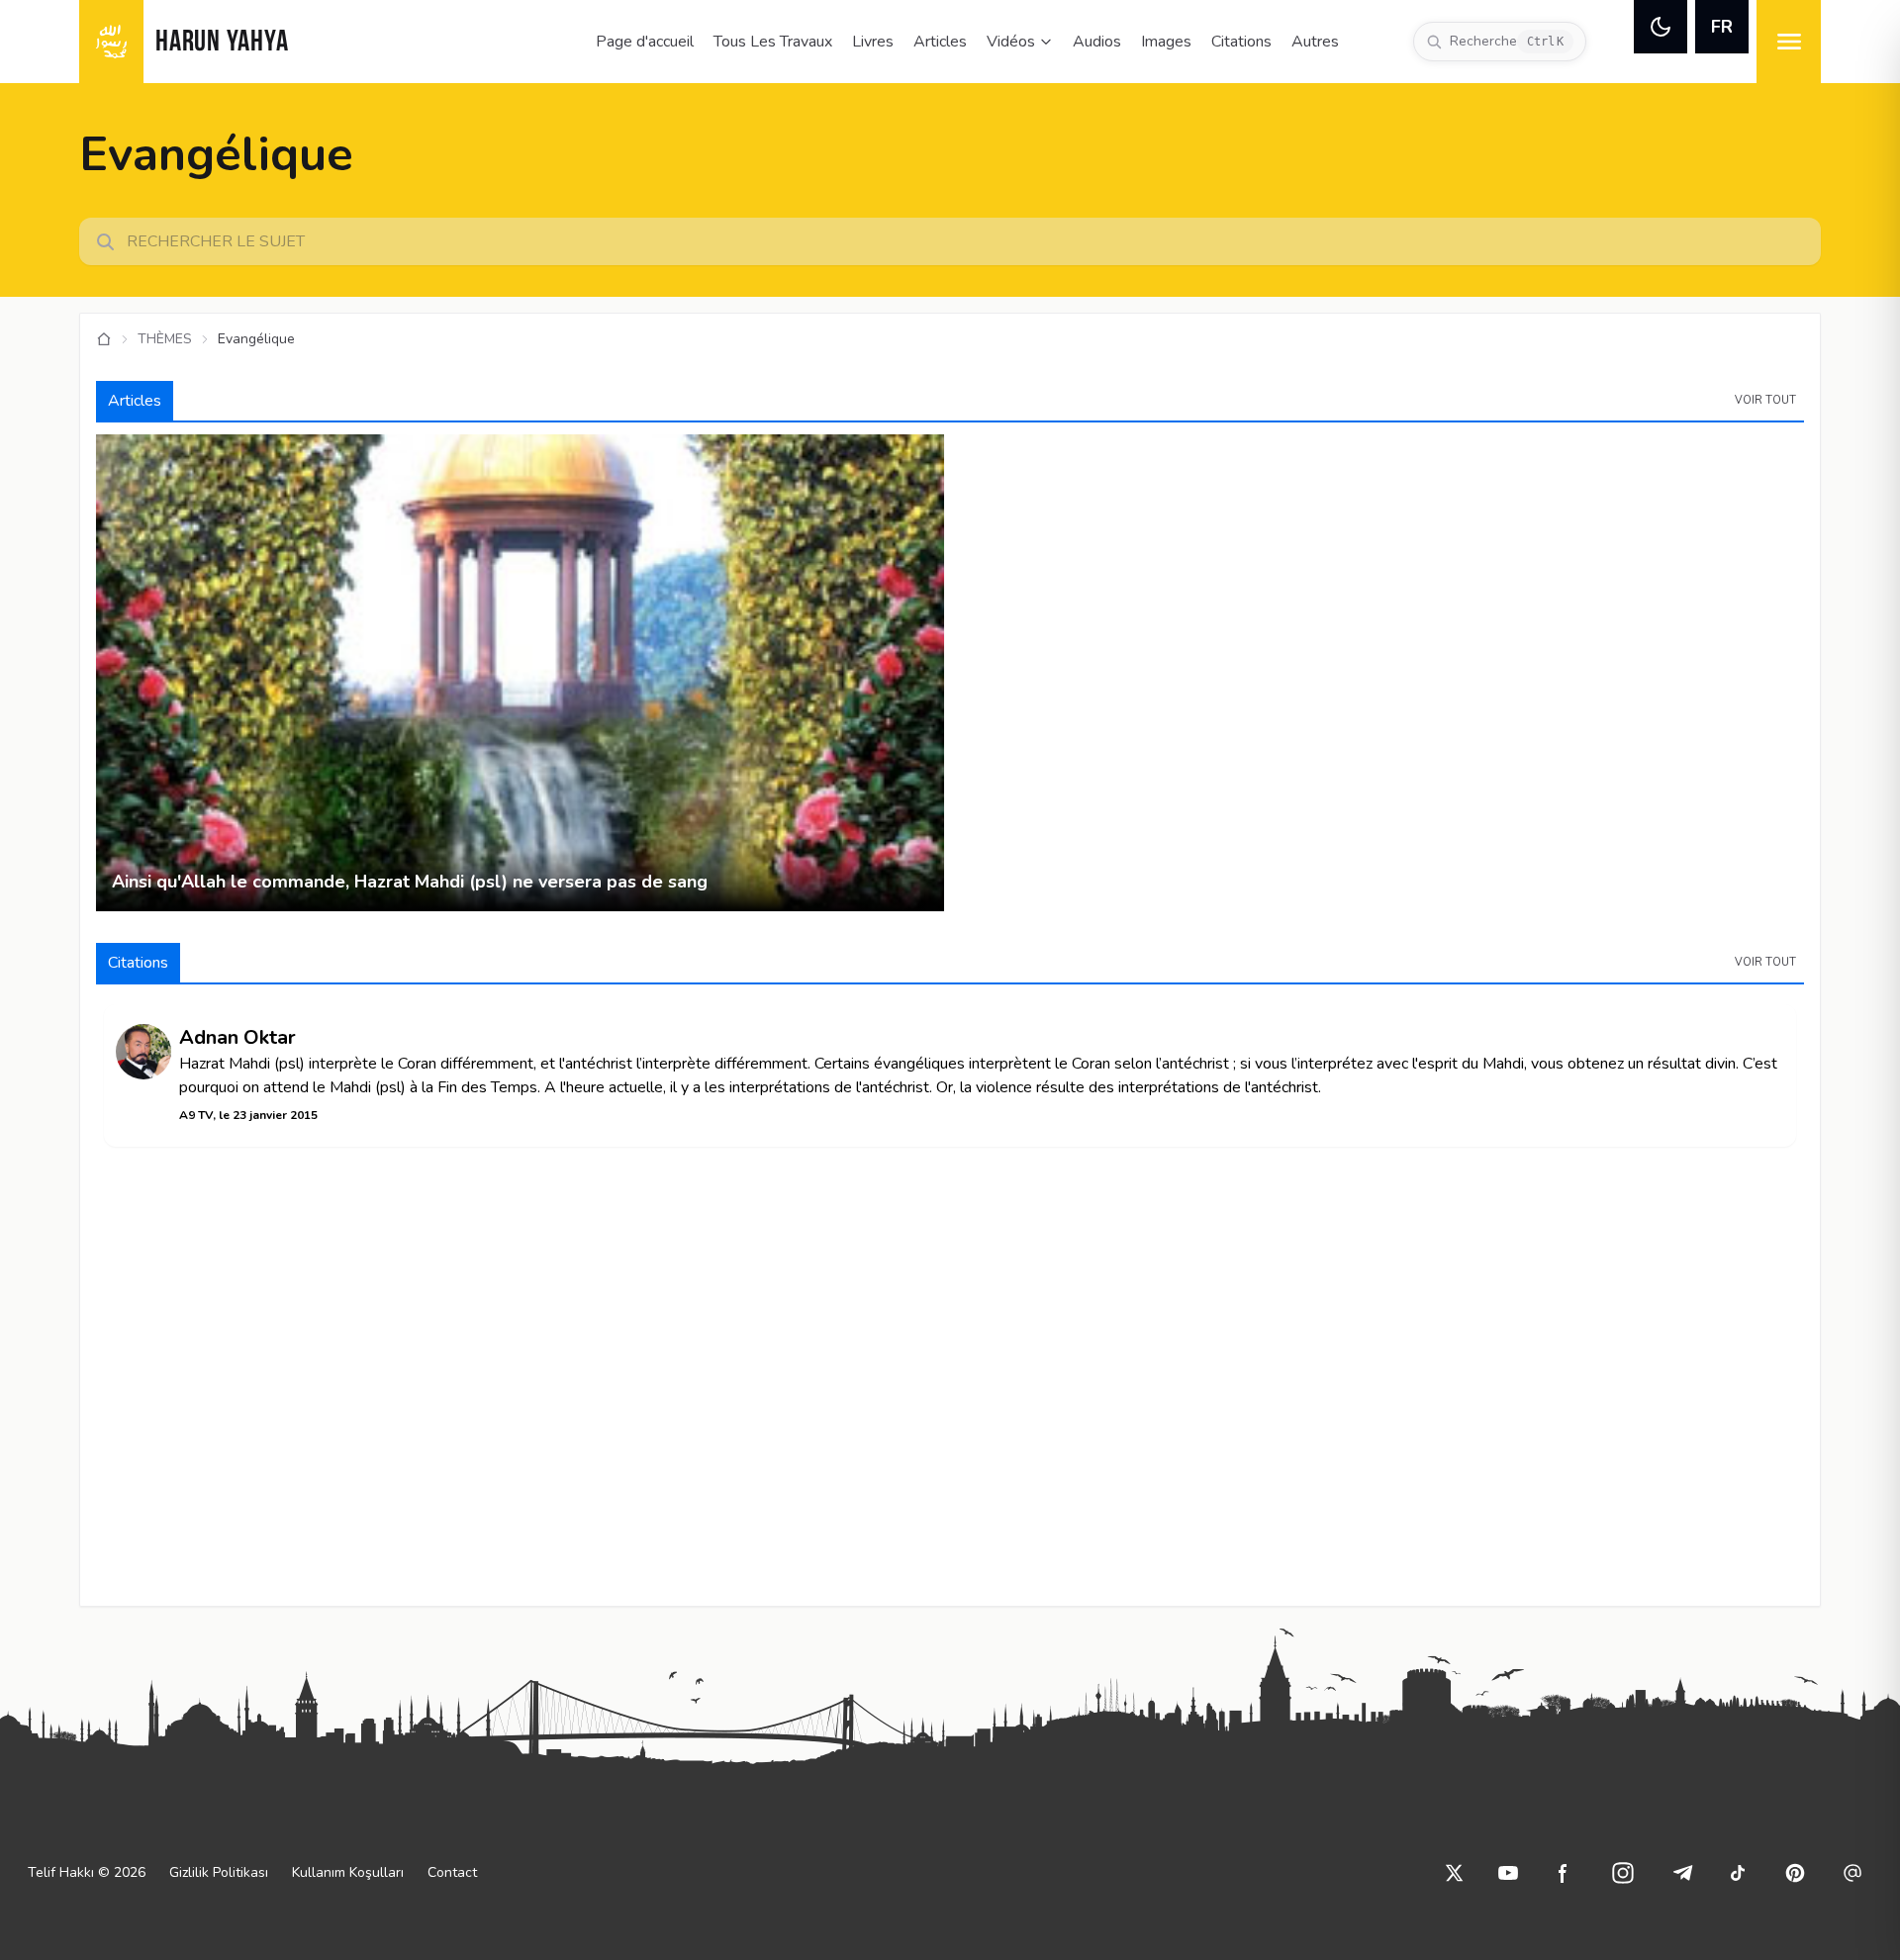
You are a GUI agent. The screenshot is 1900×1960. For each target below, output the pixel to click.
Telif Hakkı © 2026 (87, 1872)
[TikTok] (1738, 1873)
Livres (873, 42)
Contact (452, 1872)
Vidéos (1011, 42)
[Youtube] (1508, 1873)
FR (1722, 27)
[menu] (1789, 42)
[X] (1455, 1873)
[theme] (1661, 27)
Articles (940, 42)
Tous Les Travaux (773, 42)
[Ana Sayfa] (104, 339)
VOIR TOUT (1765, 400)
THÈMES (165, 339)
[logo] (111, 42)
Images (1166, 42)
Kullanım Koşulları (348, 1872)
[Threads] (1852, 1873)
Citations (1241, 42)
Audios (1097, 42)
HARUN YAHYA (222, 43)
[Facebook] (1564, 1873)
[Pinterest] (1795, 1873)
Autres (1315, 42)
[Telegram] (1682, 1873)
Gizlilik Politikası (219, 1872)
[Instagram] (1623, 1873)
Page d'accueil (645, 42)
